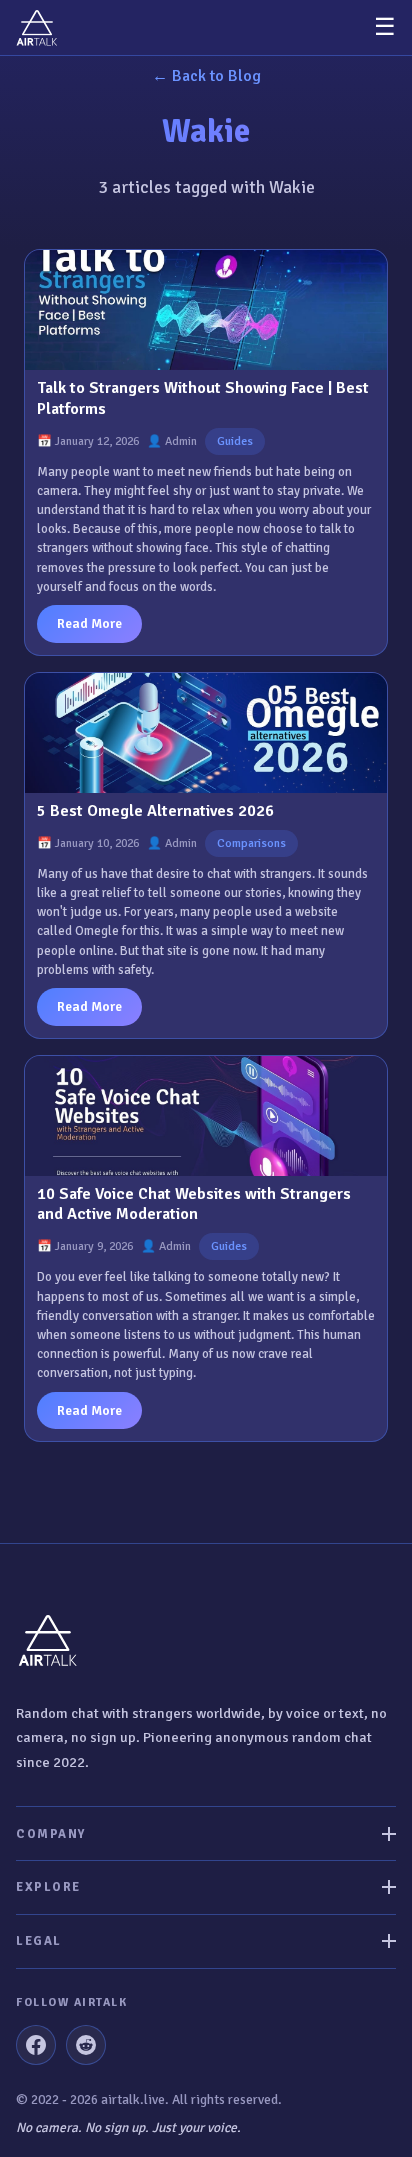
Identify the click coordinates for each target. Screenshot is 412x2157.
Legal (39, 1941)
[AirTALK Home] (37, 27)
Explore (48, 1887)
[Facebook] (36, 2045)
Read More (89, 623)
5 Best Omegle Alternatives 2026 (155, 811)
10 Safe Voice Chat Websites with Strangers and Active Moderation (194, 1204)
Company (51, 1834)
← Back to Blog (206, 76)
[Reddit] (86, 2045)
